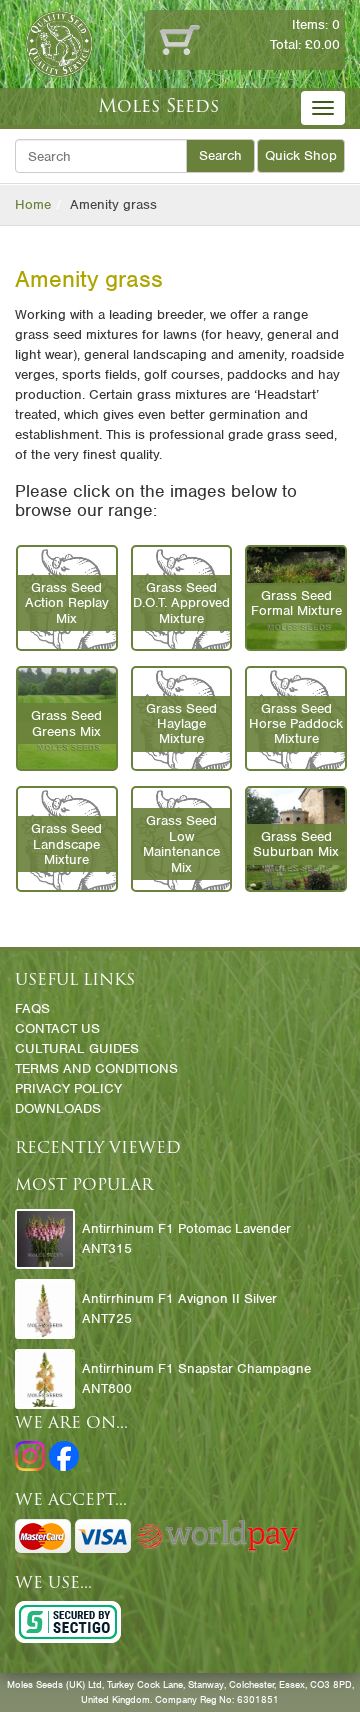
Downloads (58, 1108)
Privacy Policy (68, 1088)
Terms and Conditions (96, 1068)
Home (33, 204)
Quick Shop (301, 155)
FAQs (32, 1008)
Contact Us (57, 1028)
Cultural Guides (77, 1048)
